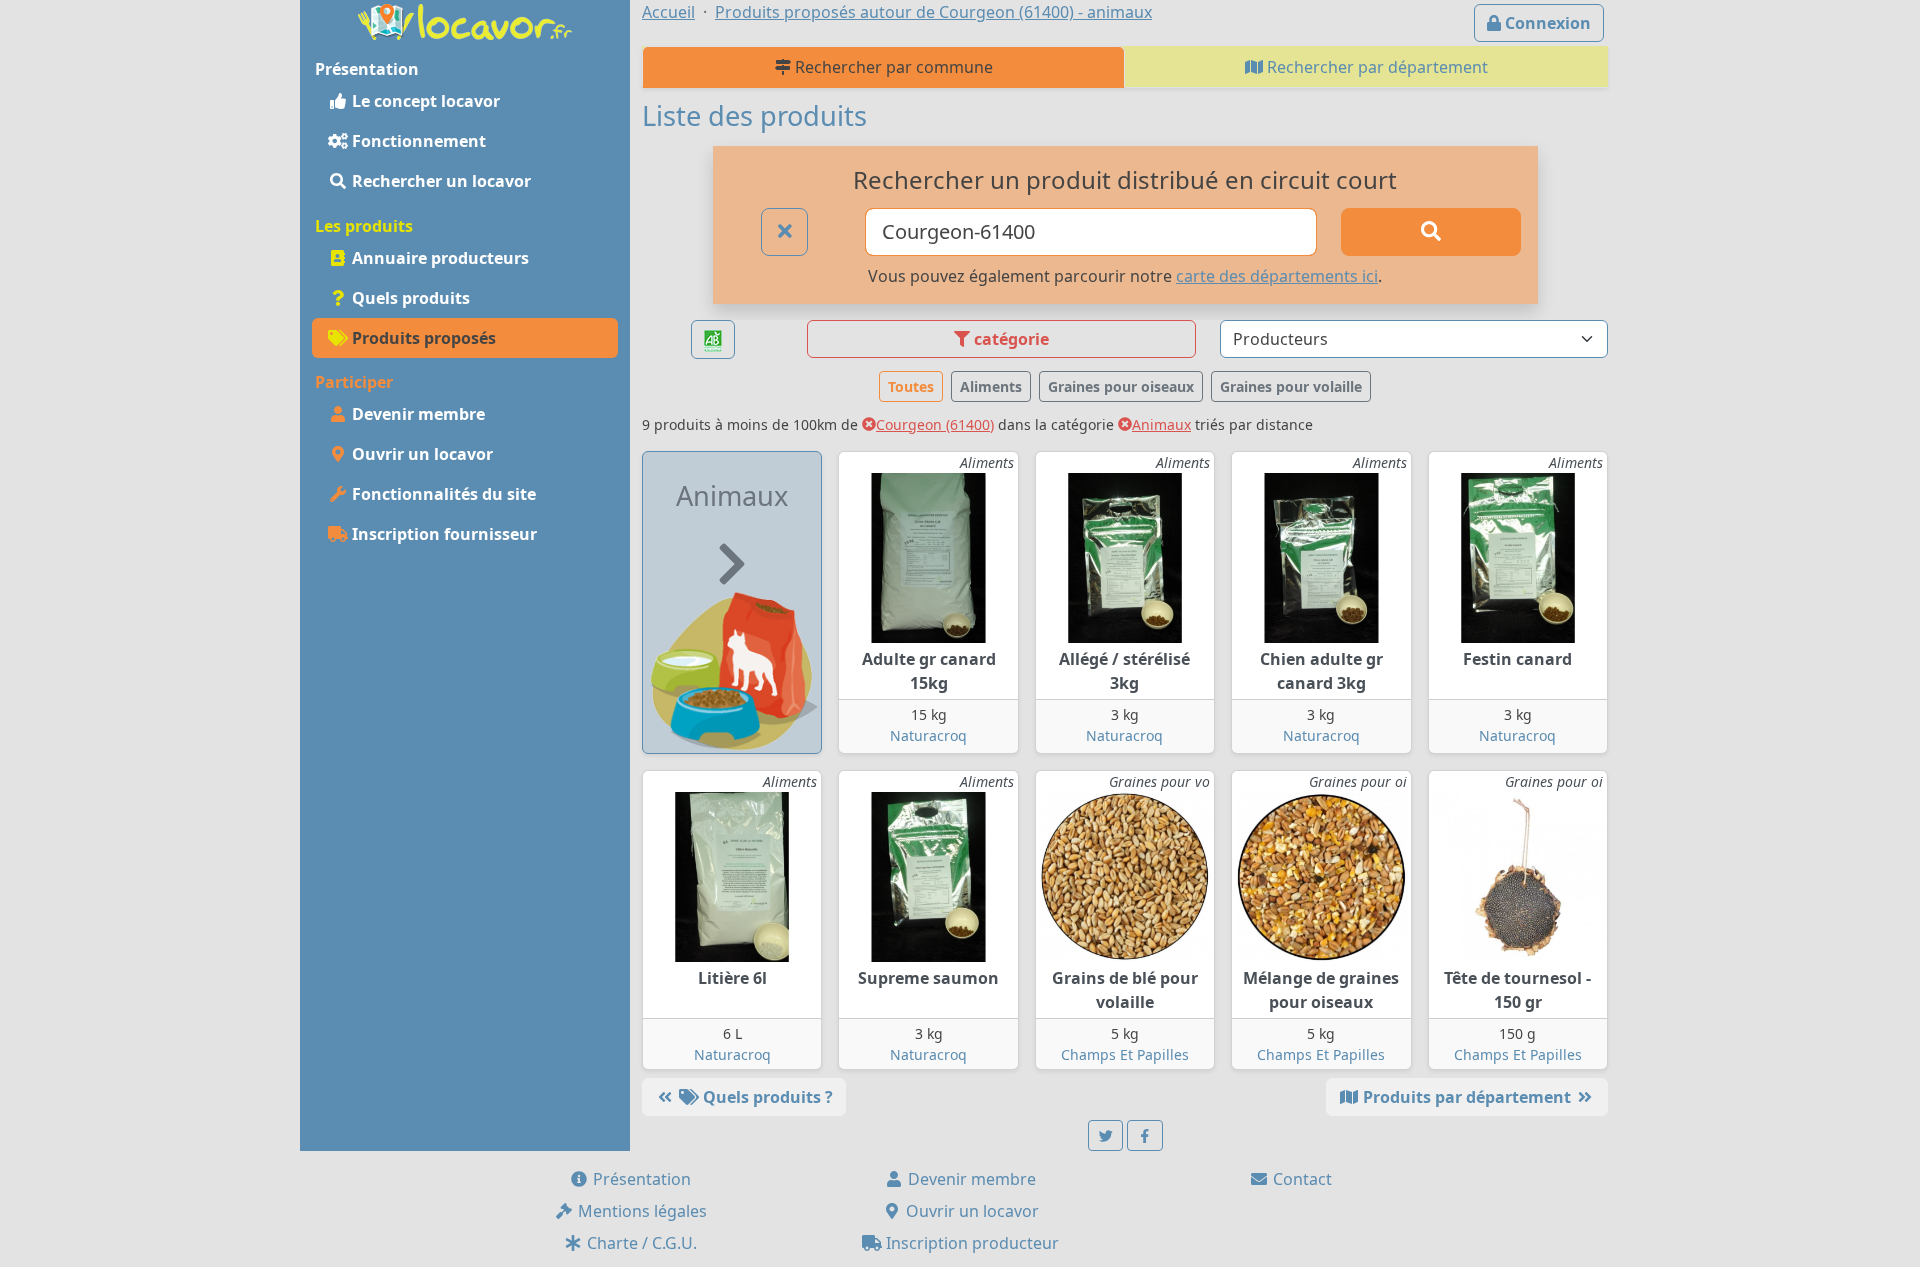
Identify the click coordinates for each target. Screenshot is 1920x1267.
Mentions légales (640, 1211)
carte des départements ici (1277, 276)
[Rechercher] (1431, 232)
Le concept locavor (424, 101)
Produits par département (1467, 1097)
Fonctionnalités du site (442, 494)
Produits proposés (422, 338)
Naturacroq (928, 735)
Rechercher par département (1375, 67)
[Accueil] (465, 20)
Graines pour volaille (1291, 386)
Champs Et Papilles (1125, 1054)
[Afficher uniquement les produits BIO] (713, 339)
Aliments (991, 386)
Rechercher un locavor (439, 181)
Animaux (1161, 424)
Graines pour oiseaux (1121, 386)
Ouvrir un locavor (420, 454)
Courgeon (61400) (935, 424)
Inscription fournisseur (442, 534)
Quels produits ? (766, 1097)
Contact (1300, 1179)
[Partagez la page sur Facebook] (1145, 1135)
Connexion (1546, 23)
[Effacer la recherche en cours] (785, 232)
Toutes (911, 386)
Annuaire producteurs (438, 258)
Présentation (640, 1179)
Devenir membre (416, 414)
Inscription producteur (970, 1243)
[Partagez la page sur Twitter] (1106, 1135)
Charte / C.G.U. (640, 1243)
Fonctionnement (417, 141)
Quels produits (409, 298)
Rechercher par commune (892, 67)
